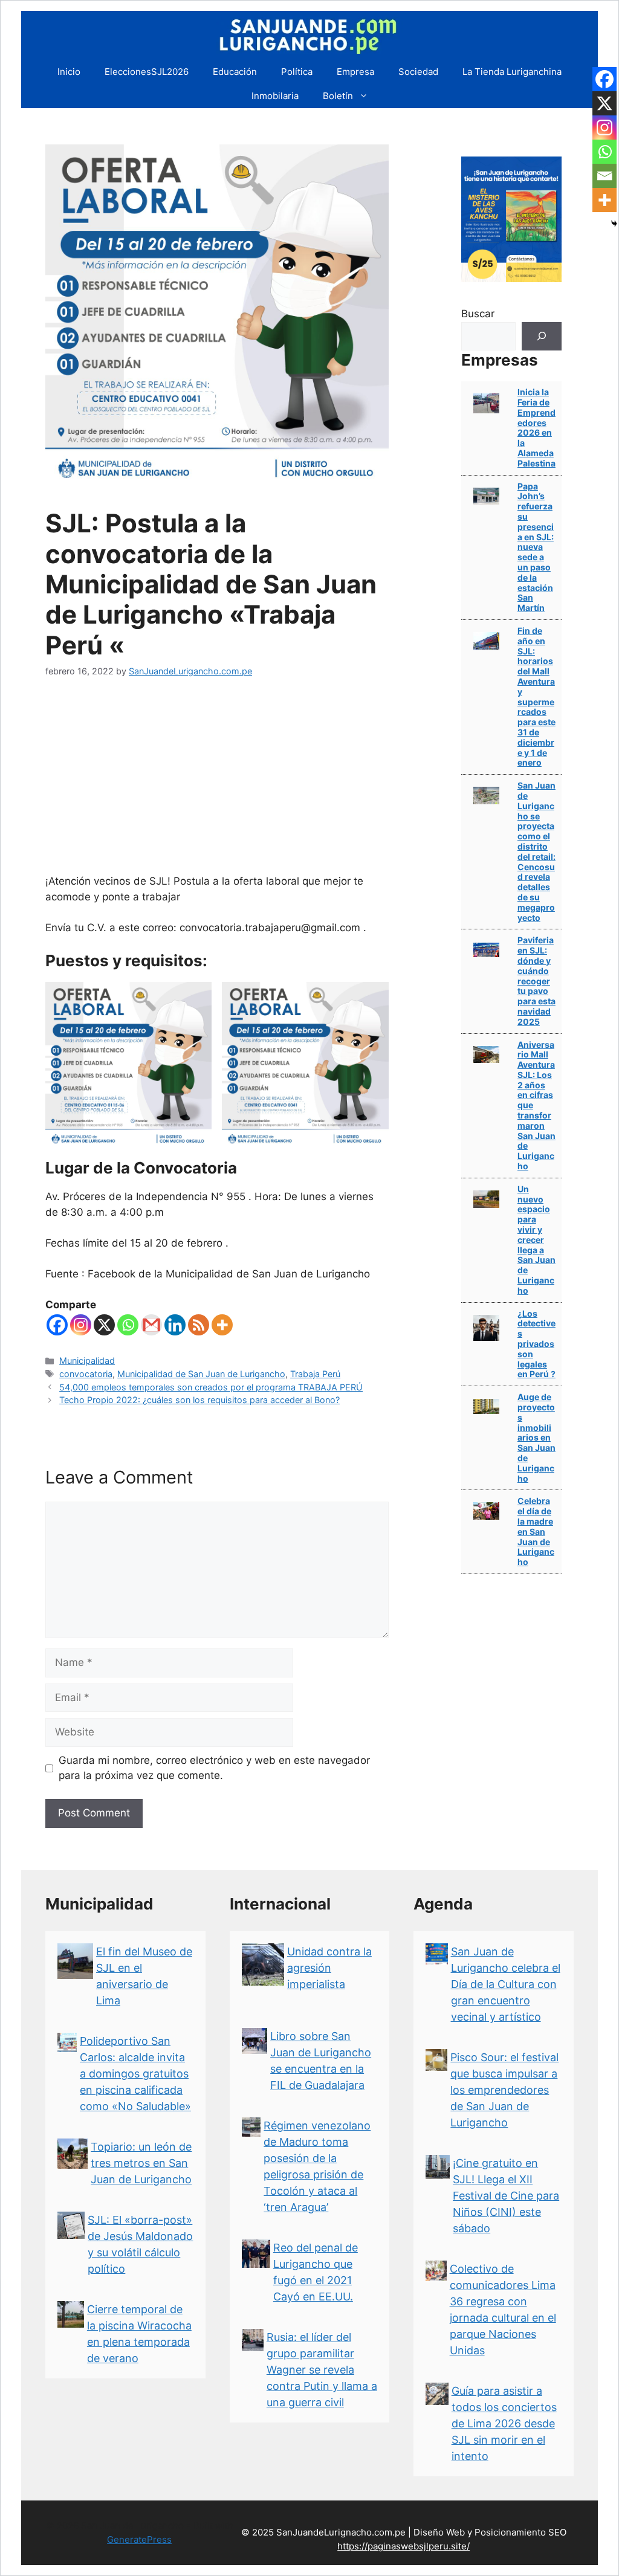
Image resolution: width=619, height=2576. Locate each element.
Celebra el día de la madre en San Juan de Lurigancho (536, 1531)
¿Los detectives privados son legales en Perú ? (536, 1344)
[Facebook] (57, 1325)
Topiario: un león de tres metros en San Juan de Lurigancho (141, 2163)
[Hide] (614, 224)
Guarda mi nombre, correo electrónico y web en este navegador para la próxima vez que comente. (214, 1768)
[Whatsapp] (128, 1325)
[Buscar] (542, 337)
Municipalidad (87, 1361)
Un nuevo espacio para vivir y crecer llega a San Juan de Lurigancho (536, 1240)
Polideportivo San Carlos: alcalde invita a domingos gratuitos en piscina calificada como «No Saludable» (135, 2074)
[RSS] (199, 1325)
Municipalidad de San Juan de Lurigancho (201, 1374)
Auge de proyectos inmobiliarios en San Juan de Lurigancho (536, 1437)
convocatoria (86, 1374)
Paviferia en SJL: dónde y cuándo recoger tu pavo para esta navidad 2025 (536, 980)
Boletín (338, 96)
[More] (222, 1325)
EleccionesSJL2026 (147, 72)
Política (297, 72)
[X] (104, 1325)
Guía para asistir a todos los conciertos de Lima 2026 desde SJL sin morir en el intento (504, 2423)
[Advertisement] (217, 783)
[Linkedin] (175, 1325)
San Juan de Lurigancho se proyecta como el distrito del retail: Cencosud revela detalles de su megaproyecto (536, 851)
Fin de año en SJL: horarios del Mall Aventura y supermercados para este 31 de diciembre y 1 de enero (536, 696)
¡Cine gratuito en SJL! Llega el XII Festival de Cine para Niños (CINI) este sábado (506, 2196)
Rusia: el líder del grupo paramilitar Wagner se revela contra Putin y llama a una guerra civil (322, 2370)
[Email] (604, 176)
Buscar (478, 314)
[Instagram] (81, 1325)
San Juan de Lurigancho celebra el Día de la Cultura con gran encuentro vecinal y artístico (506, 1984)
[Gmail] (151, 1325)
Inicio (69, 72)
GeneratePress (139, 2539)
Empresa (355, 72)
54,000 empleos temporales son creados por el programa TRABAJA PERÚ (211, 1387)
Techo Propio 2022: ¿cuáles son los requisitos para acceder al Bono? (199, 1400)
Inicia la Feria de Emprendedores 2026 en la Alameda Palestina (536, 428)
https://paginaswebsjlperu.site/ (403, 2546)
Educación (235, 72)
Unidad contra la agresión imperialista (329, 1968)
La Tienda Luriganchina (512, 72)
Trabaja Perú (315, 1374)
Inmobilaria (275, 96)
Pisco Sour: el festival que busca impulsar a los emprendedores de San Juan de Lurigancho (504, 2090)
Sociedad (418, 72)
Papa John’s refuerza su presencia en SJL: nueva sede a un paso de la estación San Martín (536, 547)
